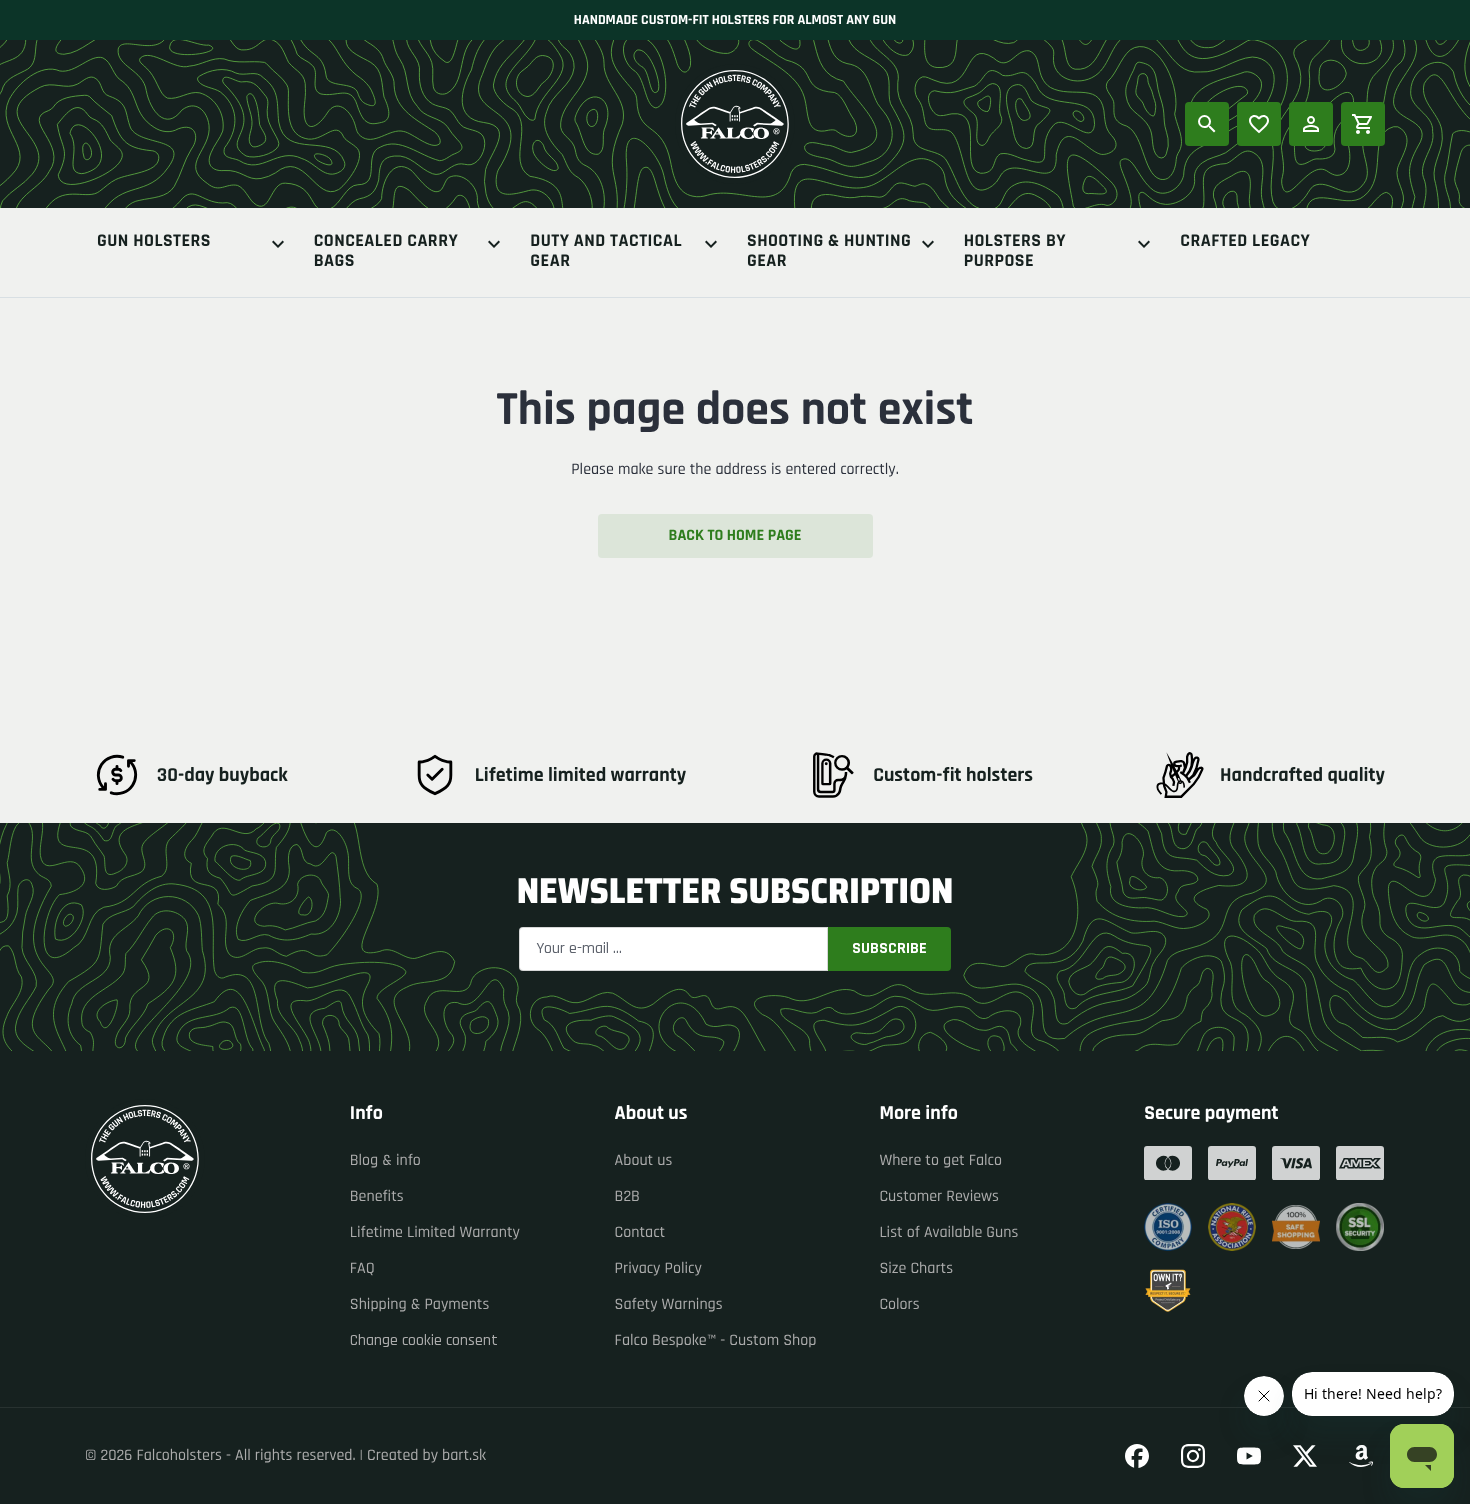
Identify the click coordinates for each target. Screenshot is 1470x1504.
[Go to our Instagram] (1193, 1456)
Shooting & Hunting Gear (829, 252)
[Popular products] (1259, 124)
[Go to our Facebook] (1137, 1456)
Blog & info (385, 1160)
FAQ (362, 1268)
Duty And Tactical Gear (606, 252)
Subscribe (889, 948)
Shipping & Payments (420, 1304)
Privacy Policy (658, 1268)
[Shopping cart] (1363, 124)
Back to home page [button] (735, 535)
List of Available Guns (948, 1232)
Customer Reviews (939, 1196)
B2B (627, 1196)
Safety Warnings (669, 1304)
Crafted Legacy (1245, 242)
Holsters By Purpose (1015, 252)
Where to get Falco (940, 1160)
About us (644, 1160)
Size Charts (916, 1268)
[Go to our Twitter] (1305, 1456)
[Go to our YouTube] (1249, 1456)
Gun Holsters (154, 242)
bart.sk (464, 1455)
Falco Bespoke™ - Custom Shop (716, 1340)
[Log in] (1311, 124)
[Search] (1207, 124)
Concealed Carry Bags (386, 252)
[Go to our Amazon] (1361, 1456)
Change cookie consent (424, 1340)
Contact (640, 1232)
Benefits (377, 1196)
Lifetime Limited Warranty (435, 1232)
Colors (899, 1304)
